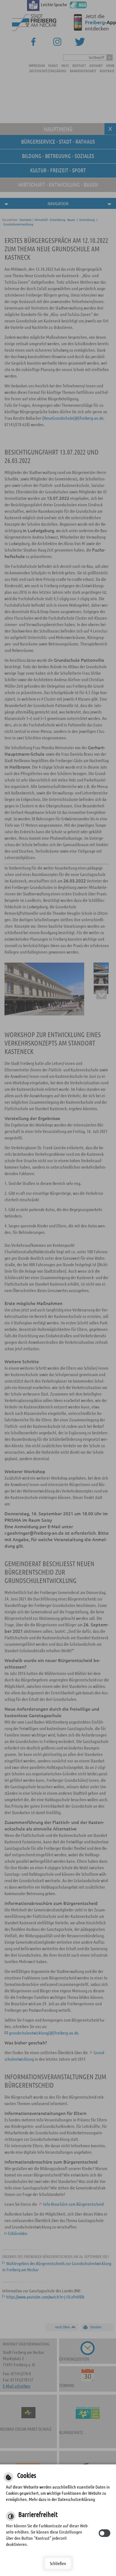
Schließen (58, 2563)
